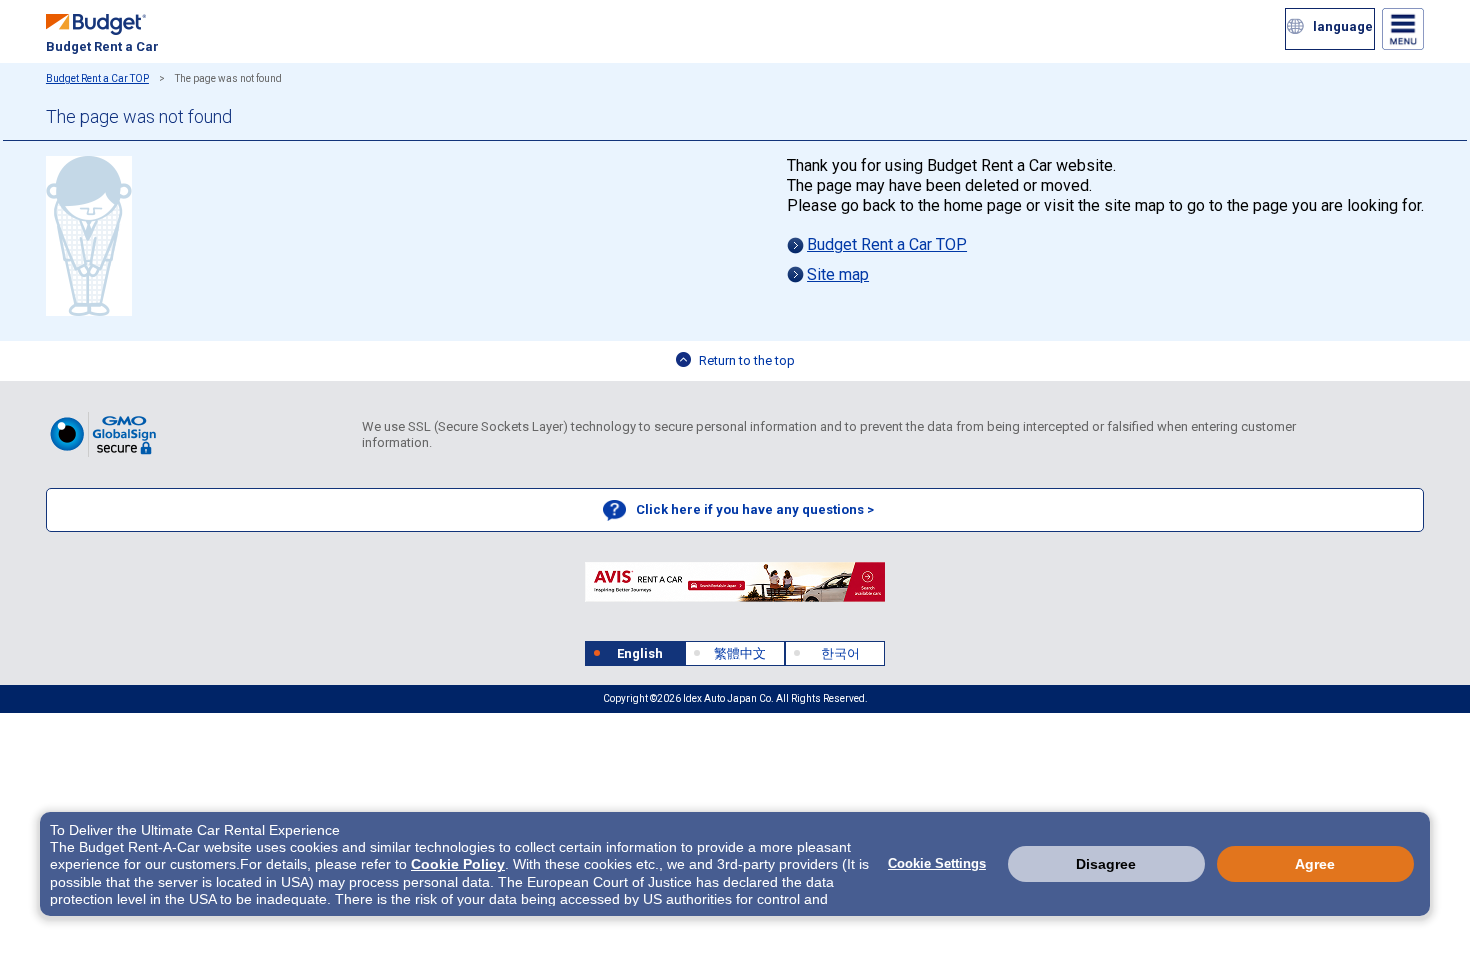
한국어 (840, 653)
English (640, 653)
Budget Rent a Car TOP (97, 78)
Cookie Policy (458, 864)
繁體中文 (740, 653)
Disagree (1106, 864)
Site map (838, 274)
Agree (1315, 864)
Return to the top (747, 360)
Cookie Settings (937, 863)
